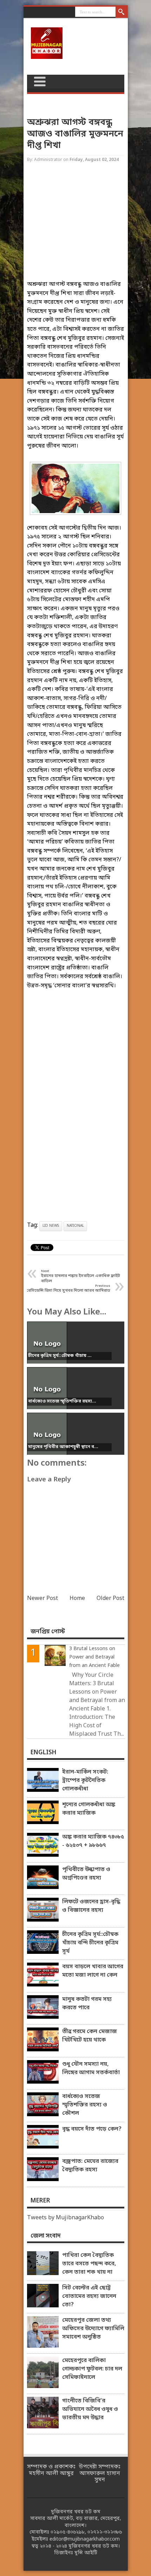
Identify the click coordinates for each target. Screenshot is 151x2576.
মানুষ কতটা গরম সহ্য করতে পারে (87, 2004)
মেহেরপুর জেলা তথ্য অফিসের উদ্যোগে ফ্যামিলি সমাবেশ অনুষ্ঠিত (93, 2329)
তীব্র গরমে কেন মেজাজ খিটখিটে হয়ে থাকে (90, 2036)
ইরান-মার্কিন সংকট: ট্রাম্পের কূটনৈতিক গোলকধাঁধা (85, 1781)
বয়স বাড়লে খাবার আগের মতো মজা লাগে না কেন (93, 1971)
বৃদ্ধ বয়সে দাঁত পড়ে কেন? (92, 2129)
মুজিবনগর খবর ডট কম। (94, 2546)
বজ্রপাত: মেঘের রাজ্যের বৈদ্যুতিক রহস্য (90, 2166)
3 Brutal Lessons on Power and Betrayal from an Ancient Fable (94, 1657)
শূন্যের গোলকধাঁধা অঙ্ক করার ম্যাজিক (89, 1809)
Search (122, 12)
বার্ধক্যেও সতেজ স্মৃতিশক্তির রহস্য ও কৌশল (85, 2105)
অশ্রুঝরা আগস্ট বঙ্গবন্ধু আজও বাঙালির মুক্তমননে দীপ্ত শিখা (75, 134)
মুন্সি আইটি (86, 2553)
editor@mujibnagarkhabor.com (85, 2539)
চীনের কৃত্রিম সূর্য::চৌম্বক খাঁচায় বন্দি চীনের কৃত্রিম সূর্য (90, 1943)
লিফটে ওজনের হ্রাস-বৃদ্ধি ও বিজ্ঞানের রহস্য (91, 1906)
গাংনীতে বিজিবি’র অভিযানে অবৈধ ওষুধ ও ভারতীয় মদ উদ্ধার (90, 2409)
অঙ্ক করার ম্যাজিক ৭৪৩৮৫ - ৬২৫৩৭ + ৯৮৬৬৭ (93, 1841)
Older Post (110, 1599)
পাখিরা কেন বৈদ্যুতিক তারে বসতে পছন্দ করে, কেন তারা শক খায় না (89, 2264)
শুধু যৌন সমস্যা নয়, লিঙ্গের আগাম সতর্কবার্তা (91, 2069)
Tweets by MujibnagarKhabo (65, 2218)
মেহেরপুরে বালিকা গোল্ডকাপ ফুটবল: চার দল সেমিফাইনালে (92, 2369)
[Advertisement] (76, 228)
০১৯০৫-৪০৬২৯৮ (68, 2532)
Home (77, 1599)
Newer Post (42, 1599)
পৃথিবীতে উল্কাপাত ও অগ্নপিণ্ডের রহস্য (86, 1874)
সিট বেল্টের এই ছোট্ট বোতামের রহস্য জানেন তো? (89, 2296)
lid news (51, 1226)
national (75, 1226)
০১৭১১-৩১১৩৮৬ (105, 2532)
